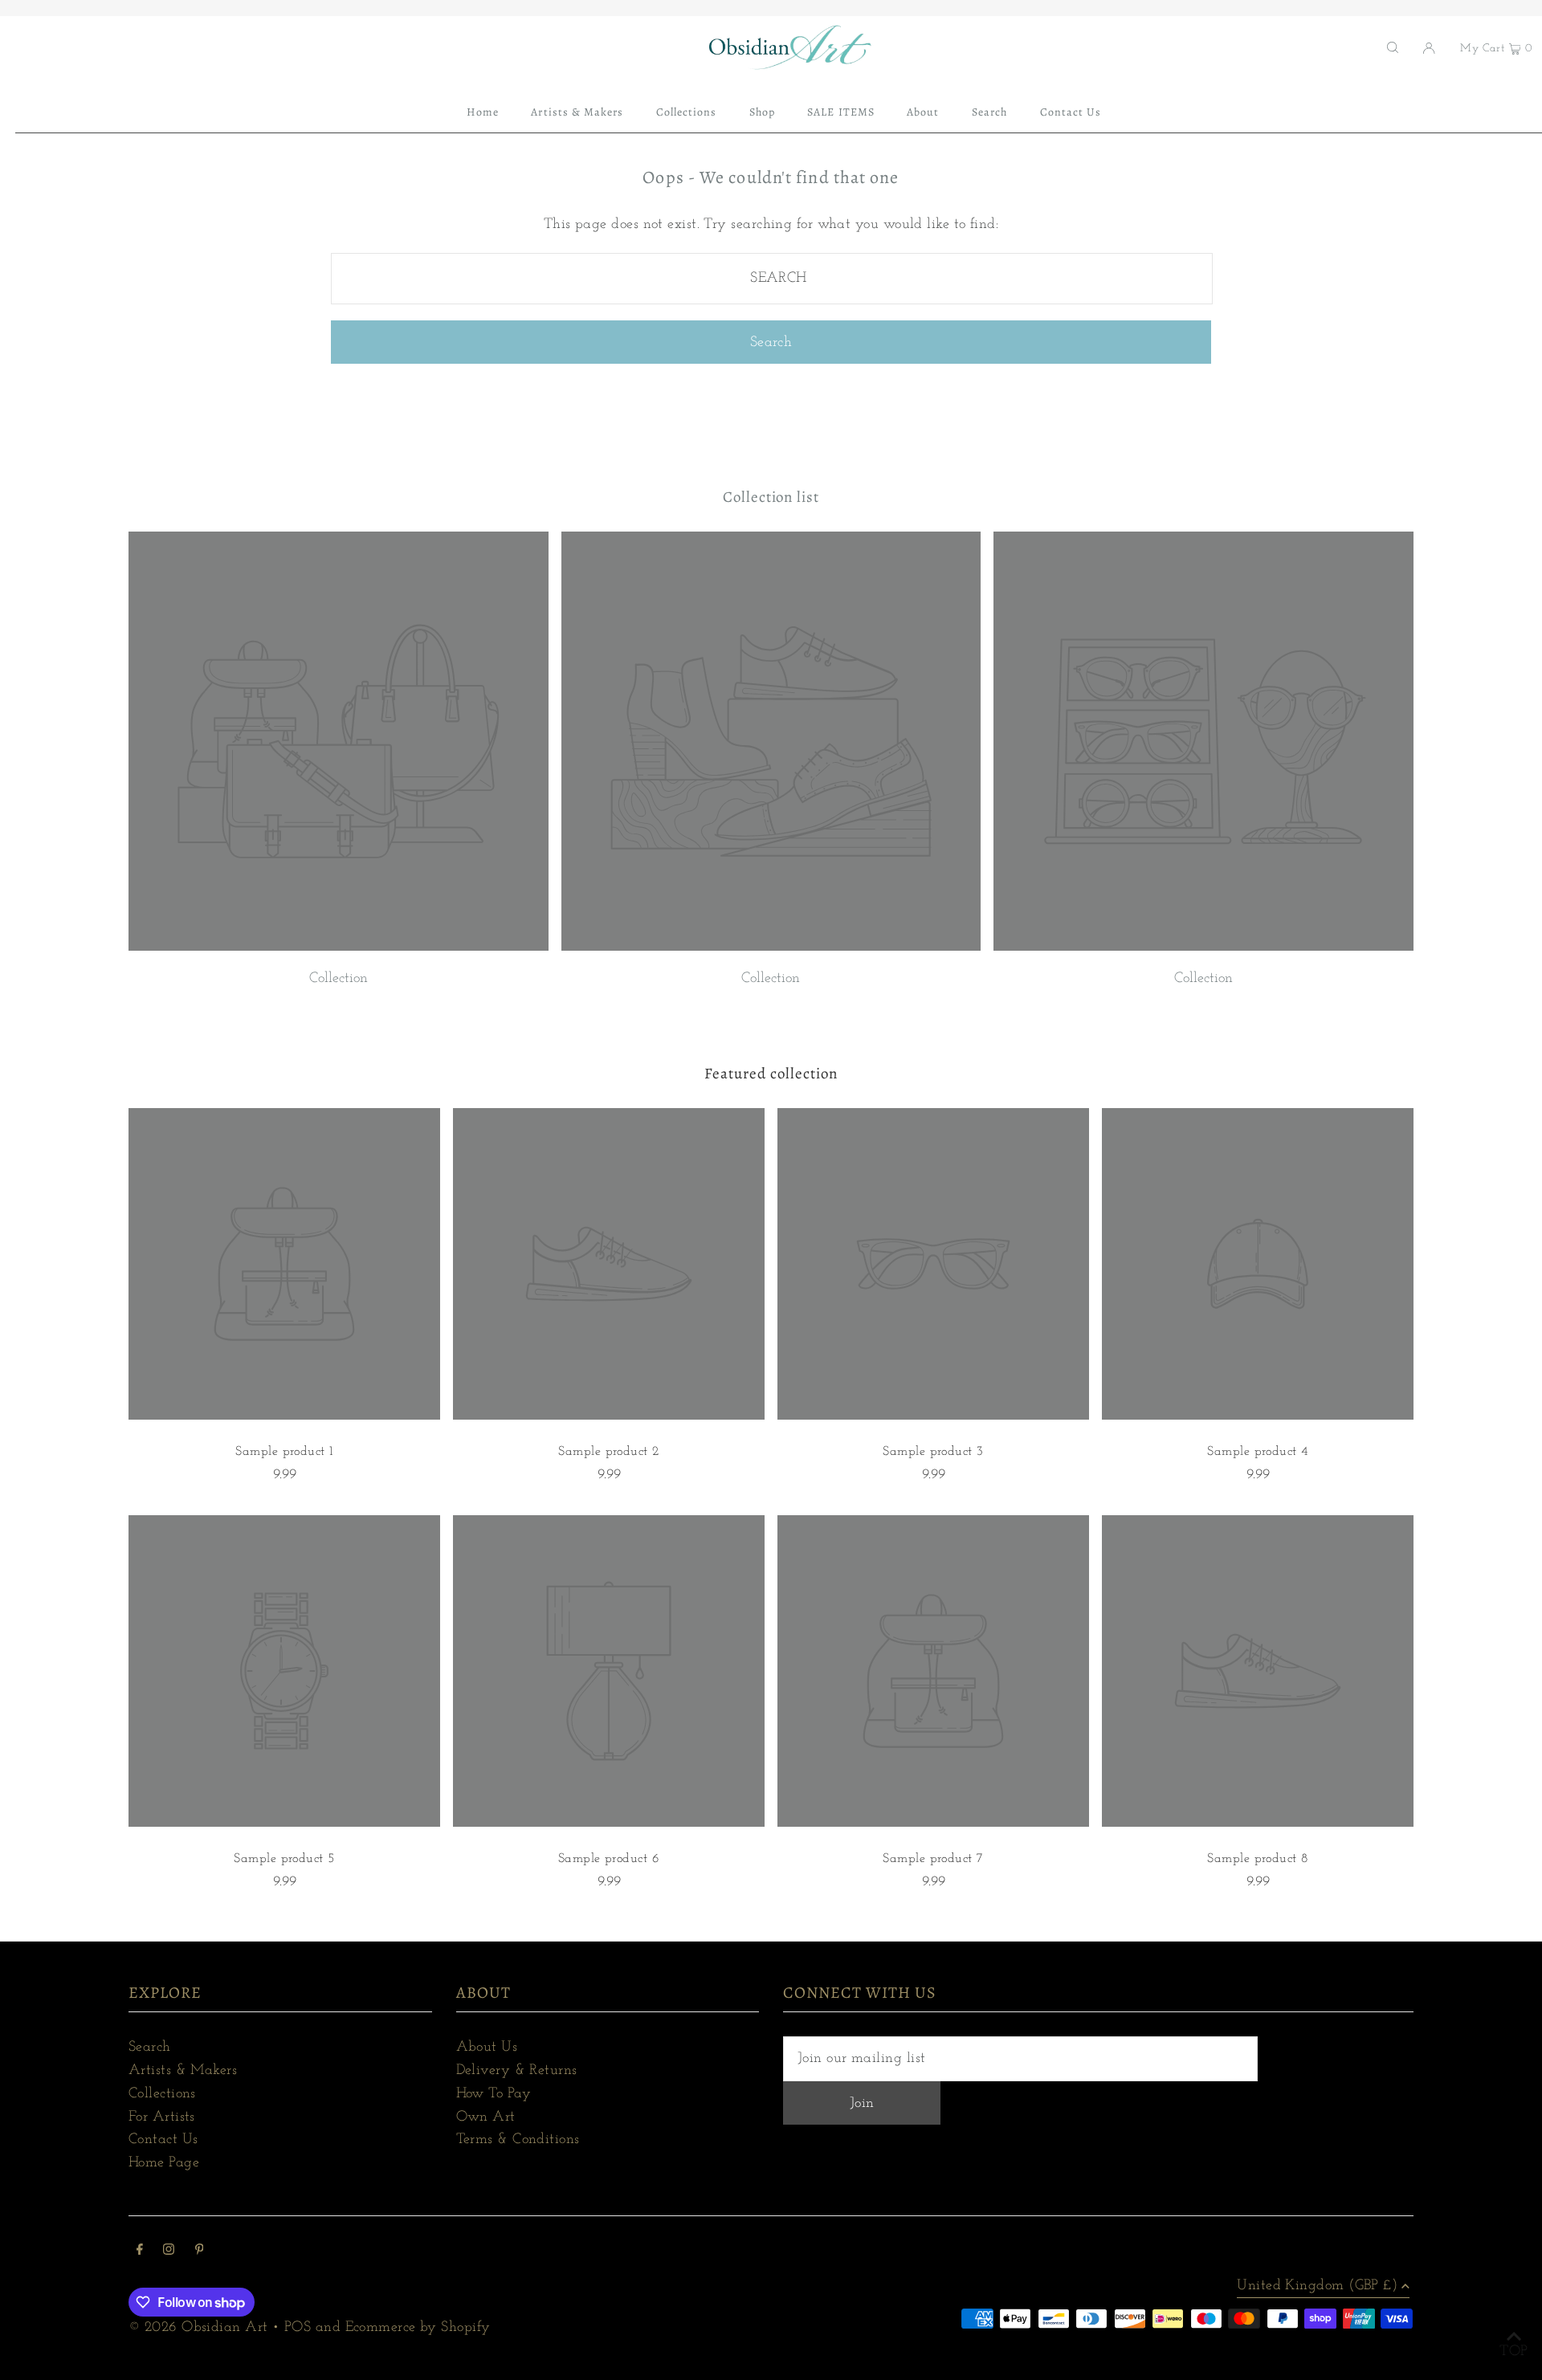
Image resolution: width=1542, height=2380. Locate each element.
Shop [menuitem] (762, 112)
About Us (487, 2048)
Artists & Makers (183, 2071)
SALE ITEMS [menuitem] (841, 112)
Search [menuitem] (989, 112)
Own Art (486, 2117)
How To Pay (494, 2094)
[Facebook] (140, 2252)
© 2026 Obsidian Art (198, 2328)
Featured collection (771, 1074)
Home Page (164, 2163)
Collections (162, 2094)
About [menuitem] (923, 112)
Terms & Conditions (518, 2140)
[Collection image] (339, 948)
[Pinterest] (200, 2252)
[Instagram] (169, 2252)
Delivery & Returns (517, 2071)
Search (150, 2048)
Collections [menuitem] (687, 112)
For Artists (162, 2117)
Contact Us (163, 2140)
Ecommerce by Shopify (418, 2328)
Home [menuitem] (483, 112)
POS (298, 2328)
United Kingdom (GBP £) (1317, 2286)
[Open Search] (1393, 47)
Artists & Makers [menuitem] (577, 112)
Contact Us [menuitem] (1071, 112)
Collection (339, 979)
